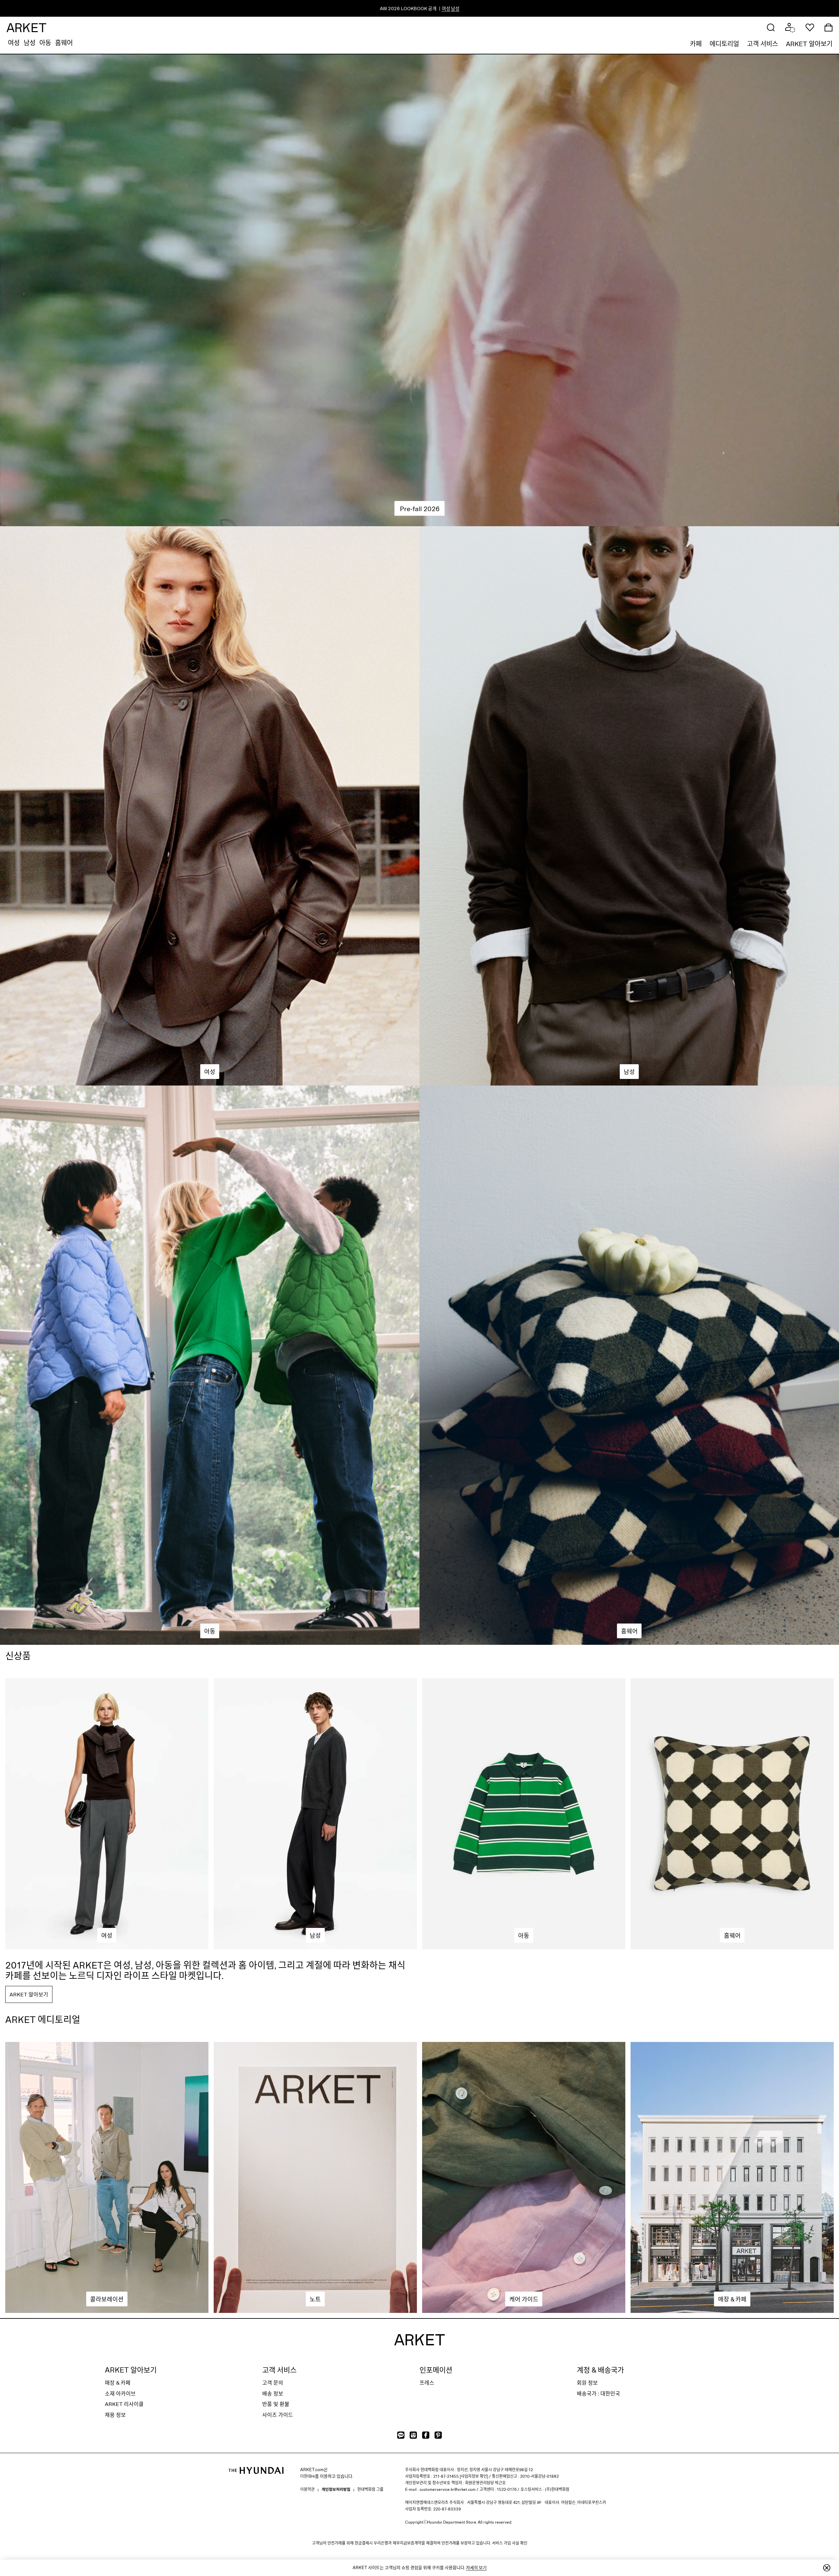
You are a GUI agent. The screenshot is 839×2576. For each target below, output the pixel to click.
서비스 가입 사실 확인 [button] (510, 2543)
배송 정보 (273, 2393)
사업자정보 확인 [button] (474, 2476)
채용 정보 (115, 2415)
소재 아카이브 (120, 2393)
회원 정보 (587, 2383)
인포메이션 (436, 2370)
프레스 (427, 2383)
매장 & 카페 (118, 2383)
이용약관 (307, 2489)
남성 (29, 43)
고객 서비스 (762, 44)
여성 (14, 43)
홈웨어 (64, 43)
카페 (696, 44)
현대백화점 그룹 (370, 2489)
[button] (771, 27)
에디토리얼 (724, 44)
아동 (45, 43)
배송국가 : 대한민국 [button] (598, 2393)
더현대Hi (308, 2476)
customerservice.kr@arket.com (448, 2489)
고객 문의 (273, 2383)
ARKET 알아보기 (809, 44)
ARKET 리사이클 (124, 2404)
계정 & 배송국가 (600, 2370)
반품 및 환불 (276, 2404)
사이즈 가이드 (278, 2415)
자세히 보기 (476, 2567)
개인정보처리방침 (336, 2489)
